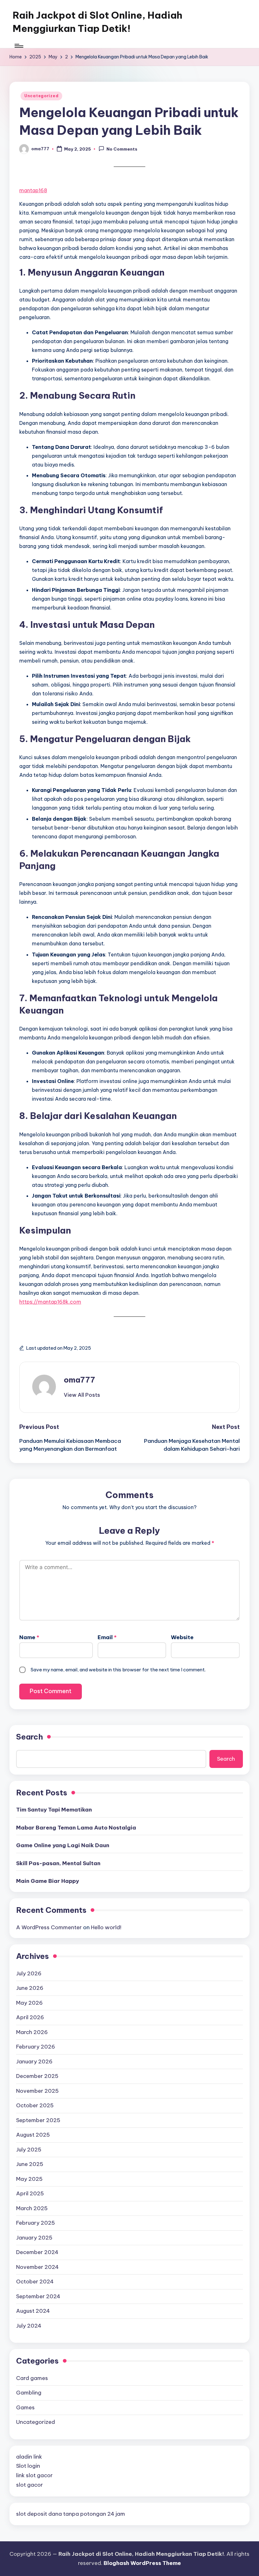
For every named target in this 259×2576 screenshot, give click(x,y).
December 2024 (37, 2252)
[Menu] (18, 46)
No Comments (122, 149)
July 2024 (29, 2326)
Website (182, 1637)
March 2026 (32, 2032)
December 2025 (37, 2076)
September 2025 (38, 2120)
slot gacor (30, 2485)
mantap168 (33, 190)
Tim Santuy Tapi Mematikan (54, 1810)
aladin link (29, 2457)
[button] (82, 1395)
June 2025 (30, 2164)
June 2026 (30, 1988)
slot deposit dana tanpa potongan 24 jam (71, 2514)
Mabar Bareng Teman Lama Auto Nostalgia (76, 1828)
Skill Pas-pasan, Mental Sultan (58, 1863)
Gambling (29, 2393)
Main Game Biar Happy (48, 1881)
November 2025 (37, 2091)
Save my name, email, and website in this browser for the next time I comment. (118, 1670)
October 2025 (35, 2105)
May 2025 (29, 2179)
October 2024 (35, 2282)
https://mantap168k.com (50, 1302)
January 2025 (34, 2238)
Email (107, 1637)
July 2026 (29, 1973)
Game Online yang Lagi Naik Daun (63, 1845)
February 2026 (36, 2047)
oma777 (79, 1380)
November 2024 (37, 2267)
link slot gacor (34, 2475)
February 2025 (36, 2223)
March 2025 (32, 2208)
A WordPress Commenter (49, 1927)
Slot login (28, 2466)
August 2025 (33, 2135)
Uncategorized (41, 96)
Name (29, 1637)
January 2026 (34, 2061)
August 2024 (33, 2311)
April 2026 (30, 2017)
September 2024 (38, 2296)
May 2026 (29, 2003)
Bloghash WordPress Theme (142, 2563)
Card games (32, 2378)
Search (30, 1737)
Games (25, 2407)
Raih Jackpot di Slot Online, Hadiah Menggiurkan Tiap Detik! (97, 22)
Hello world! (106, 1927)
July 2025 (29, 2150)
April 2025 (30, 2193)
